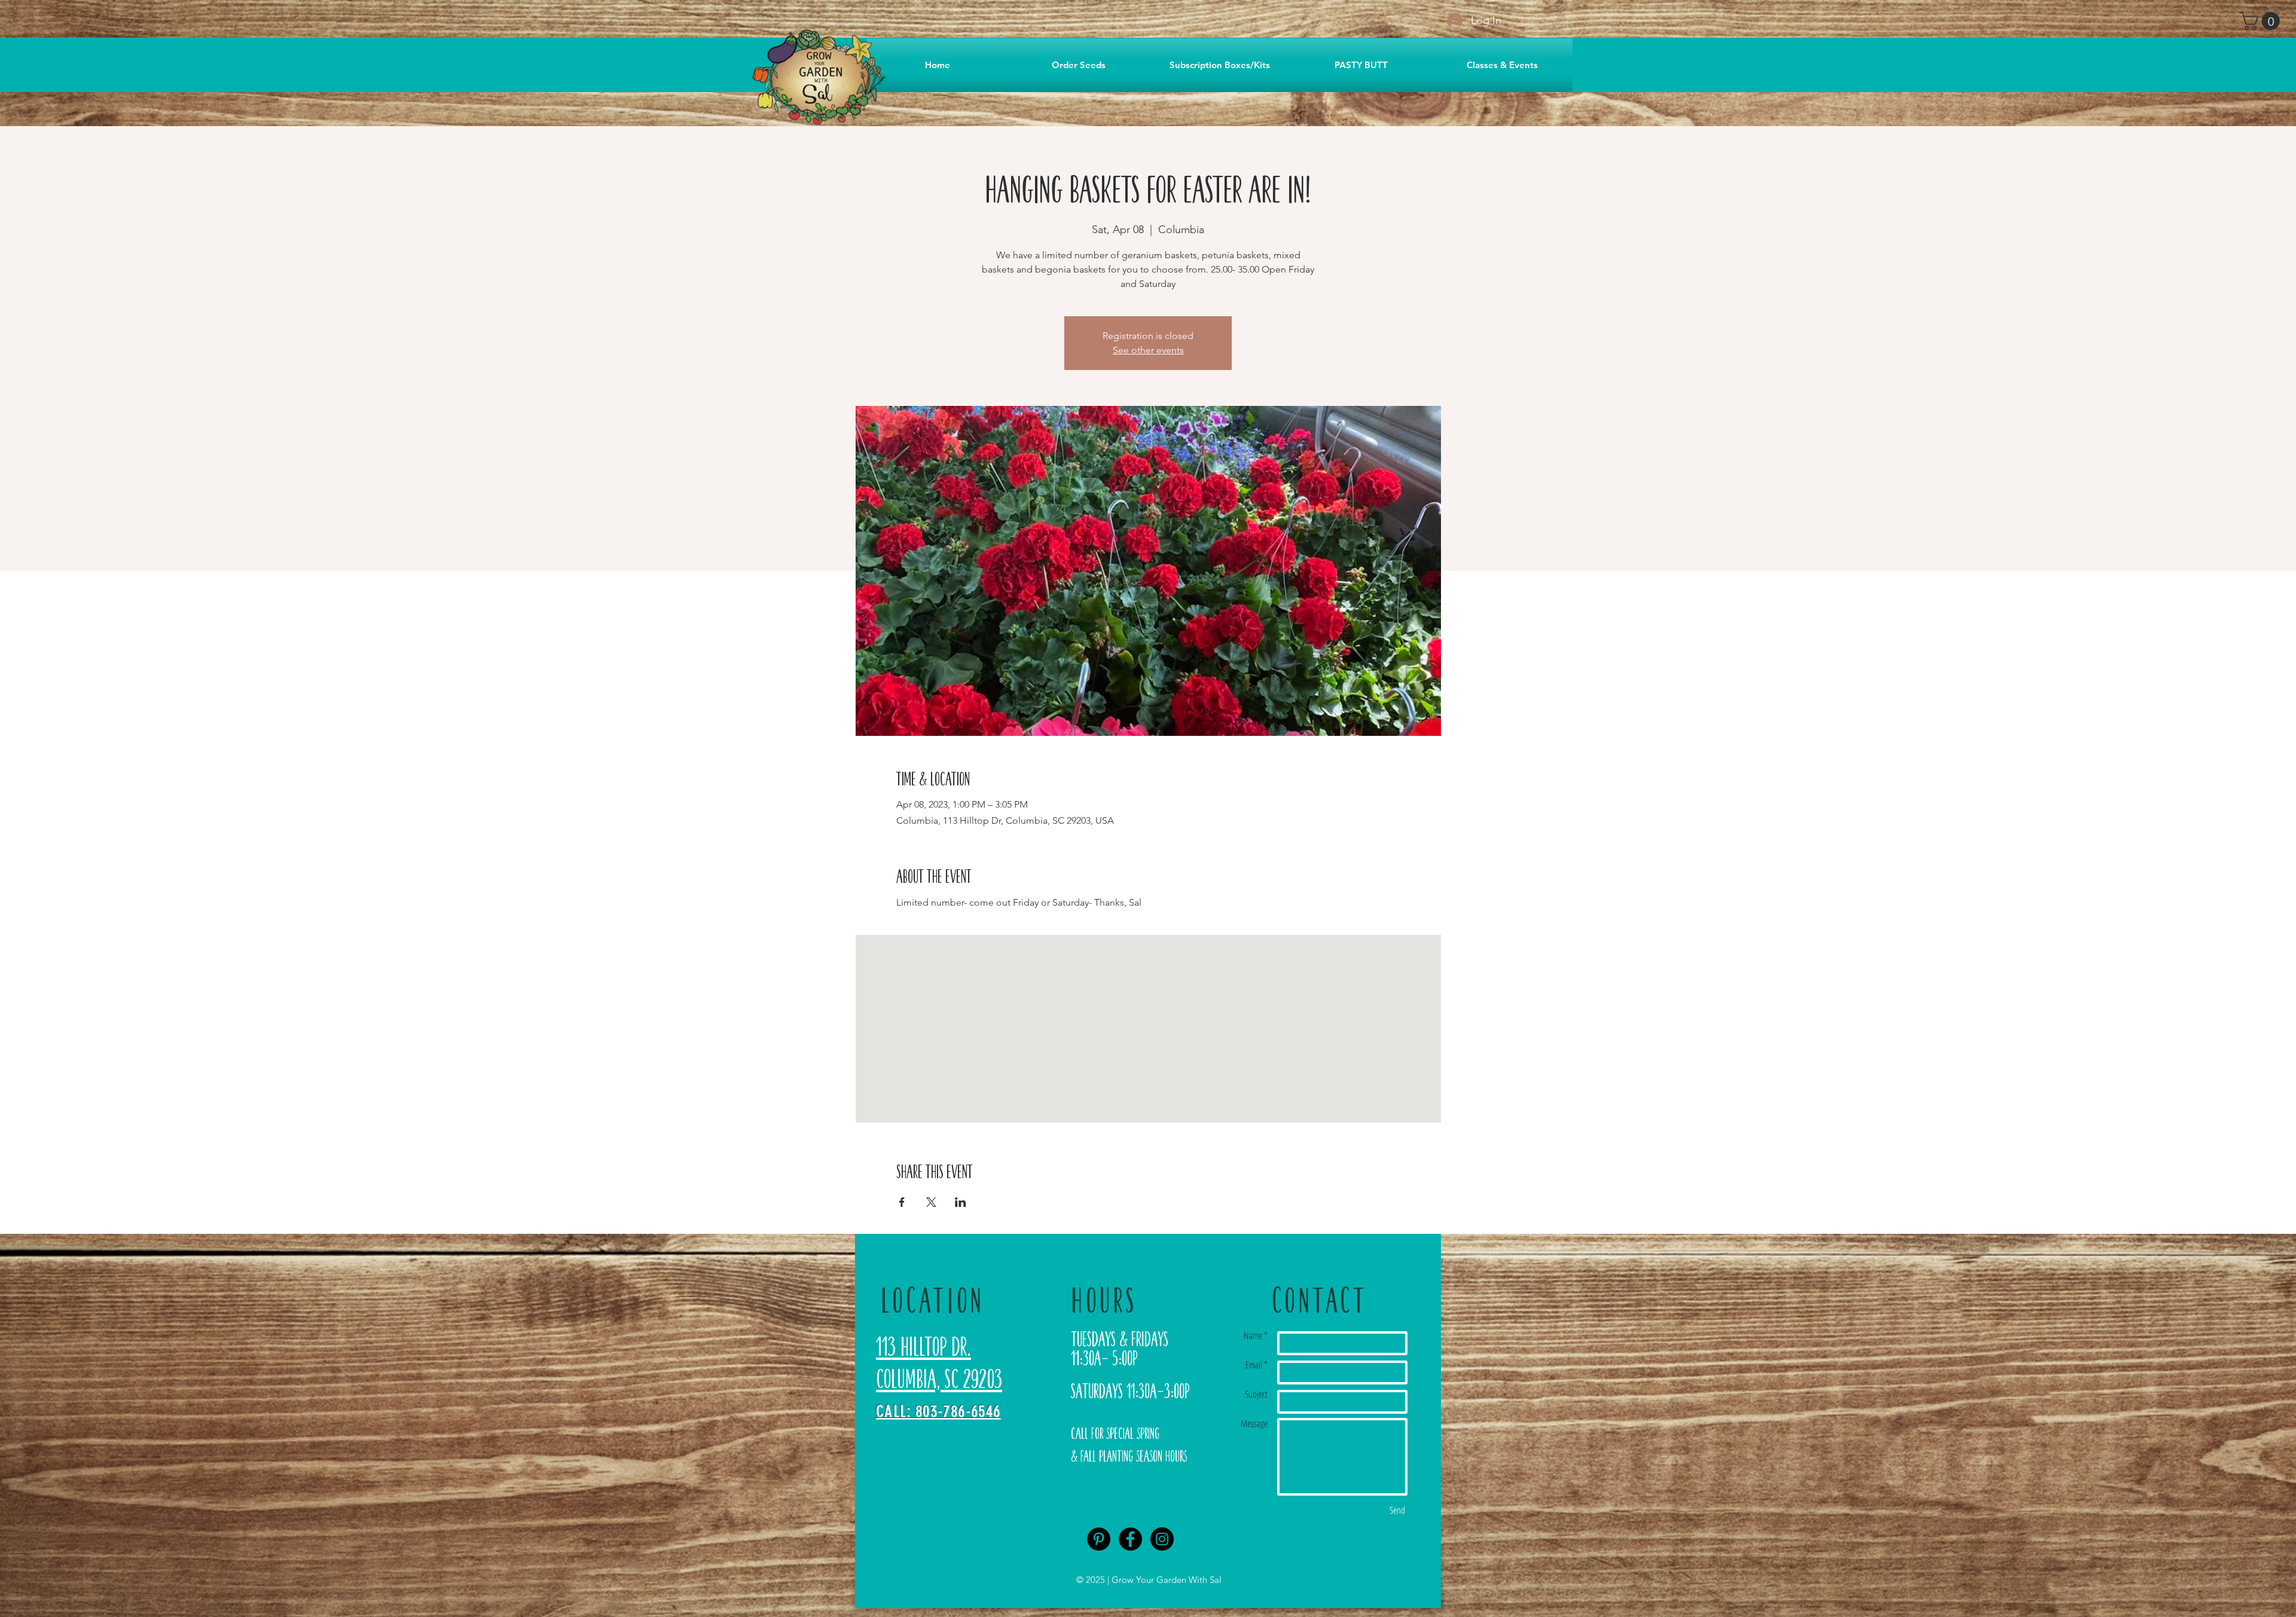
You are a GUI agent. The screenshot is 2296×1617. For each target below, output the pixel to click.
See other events (1148, 350)
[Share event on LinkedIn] (961, 1202)
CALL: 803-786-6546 (938, 1411)
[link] (2262, 21)
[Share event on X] (931, 1202)
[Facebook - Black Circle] (1130, 1539)
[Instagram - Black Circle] (1162, 1539)
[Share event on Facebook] (902, 1202)
